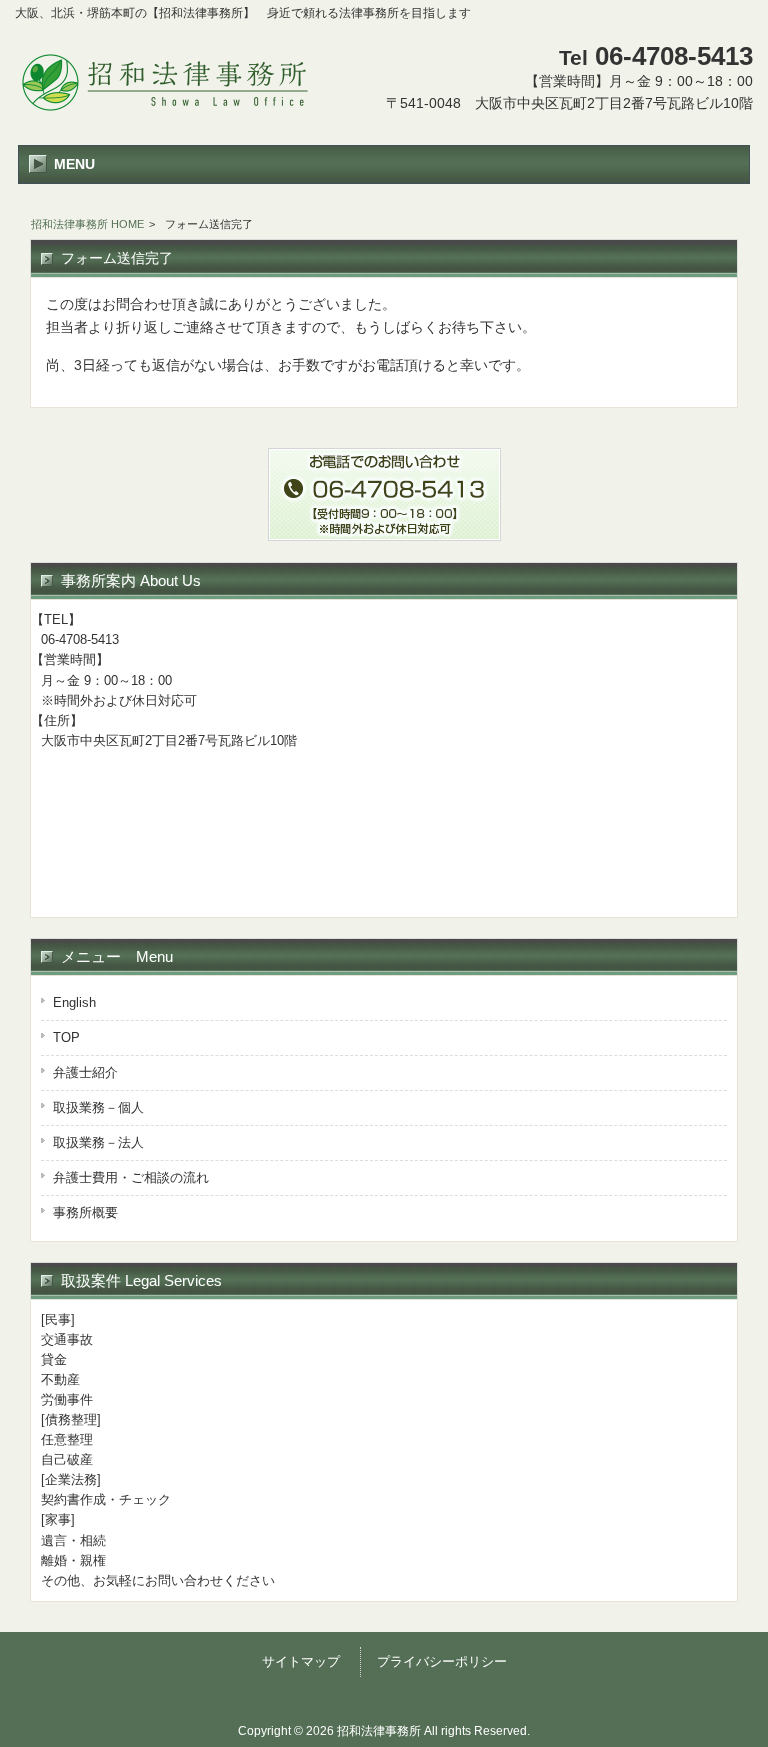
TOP (66, 1037)
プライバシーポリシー (442, 1661)
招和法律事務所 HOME (87, 224)
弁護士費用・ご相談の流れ (131, 1177)
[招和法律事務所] (165, 113)
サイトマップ (301, 1661)
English (74, 1002)
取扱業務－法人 (98, 1142)
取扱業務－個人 (98, 1107)
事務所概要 (85, 1212)
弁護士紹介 (85, 1072)
